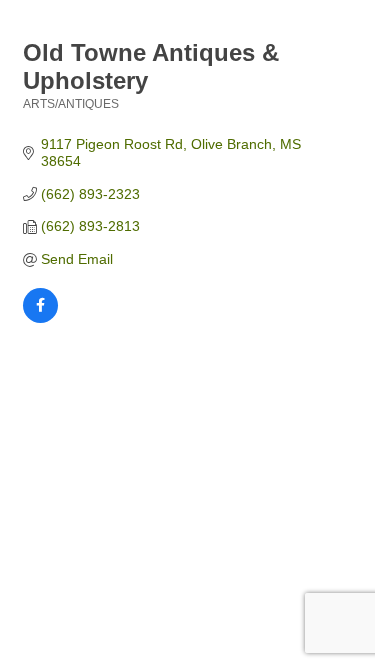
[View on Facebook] (40, 318)
